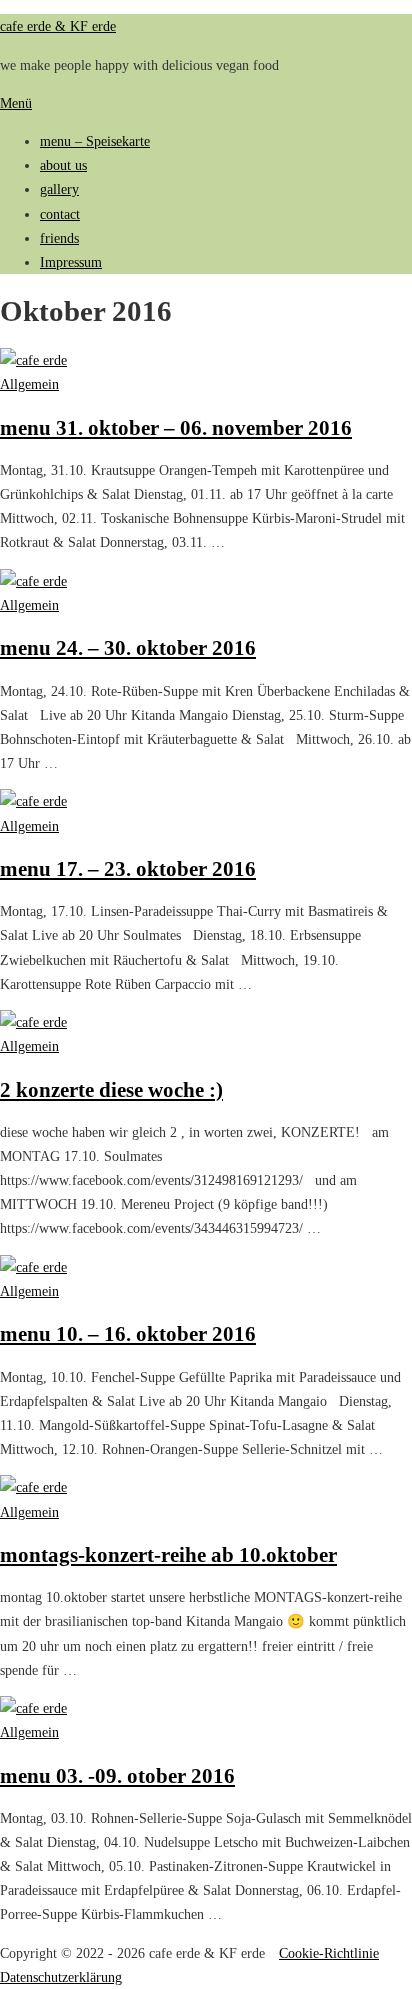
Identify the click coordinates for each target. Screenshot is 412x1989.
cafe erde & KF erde (58, 26)
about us (63, 165)
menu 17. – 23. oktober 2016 (128, 868)
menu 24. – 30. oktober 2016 (128, 647)
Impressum (71, 262)
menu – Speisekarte (95, 141)
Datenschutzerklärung (61, 1977)
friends (59, 238)
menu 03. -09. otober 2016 (117, 1775)
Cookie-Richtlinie (329, 1953)
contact (60, 214)
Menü (16, 103)
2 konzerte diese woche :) (111, 1089)
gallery (59, 189)
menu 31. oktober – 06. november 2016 (176, 427)
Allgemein (29, 384)
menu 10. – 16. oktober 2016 (128, 1333)
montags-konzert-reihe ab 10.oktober (168, 1554)
